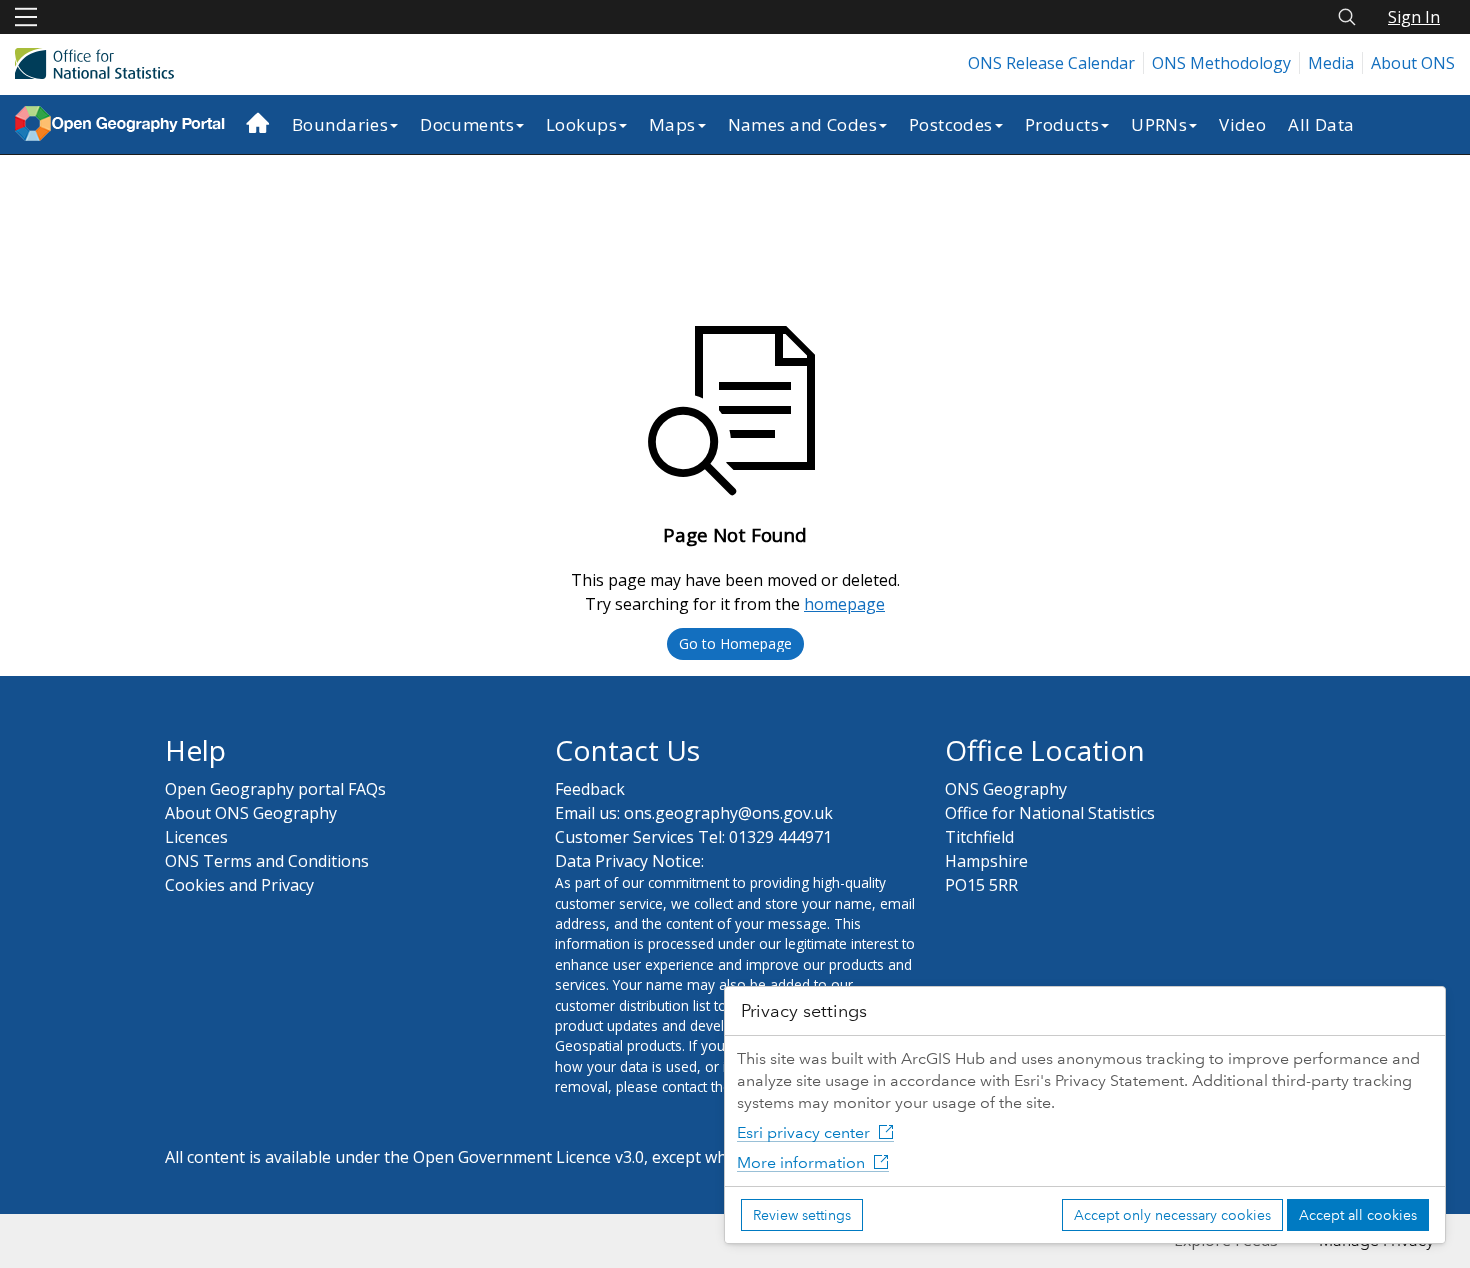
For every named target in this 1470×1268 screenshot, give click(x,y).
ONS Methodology (1221, 63)
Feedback (590, 789)
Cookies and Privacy (239, 885)
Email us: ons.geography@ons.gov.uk (694, 813)
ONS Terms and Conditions (267, 861)
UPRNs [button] (1159, 124)
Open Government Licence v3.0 (528, 1157)
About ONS (1413, 63)
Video (1242, 124)
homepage (844, 604)
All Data (1321, 124)
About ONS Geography (251, 813)
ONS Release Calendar (1051, 63)
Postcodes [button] (951, 124)
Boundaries (340, 124)
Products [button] (1062, 124)
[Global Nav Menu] (26, 17)
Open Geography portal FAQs (275, 789)
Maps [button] (672, 124)
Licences (196, 837)
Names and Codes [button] (802, 124)
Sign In (1414, 17)
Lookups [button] (581, 124)
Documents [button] (467, 124)
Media (1331, 63)
